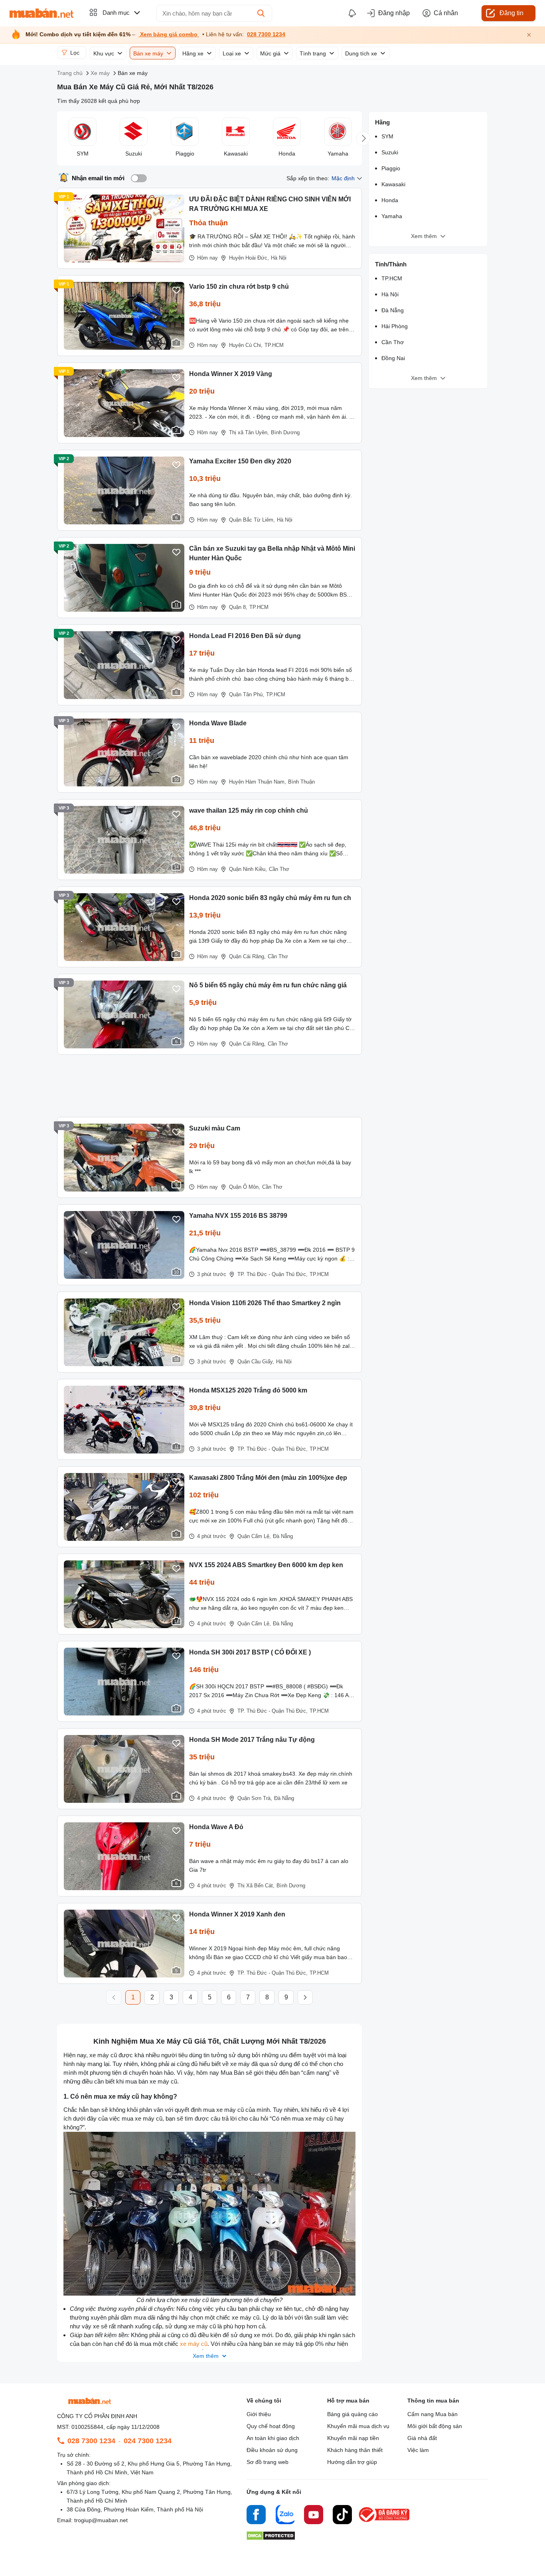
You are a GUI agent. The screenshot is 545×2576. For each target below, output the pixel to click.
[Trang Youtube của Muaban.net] (314, 2516)
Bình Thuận (301, 782)
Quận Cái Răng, (247, 956)
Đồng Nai (393, 358)
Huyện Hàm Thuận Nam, (258, 782)
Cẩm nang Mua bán (432, 2414)
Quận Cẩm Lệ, (254, 1536)
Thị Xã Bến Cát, (256, 1886)
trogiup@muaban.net (101, 2520)
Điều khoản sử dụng (272, 2450)
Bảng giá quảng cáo (352, 2414)
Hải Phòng (395, 326)
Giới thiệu (259, 2414)
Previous (56, 139)
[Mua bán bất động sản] (41, 13)
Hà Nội (279, 258)
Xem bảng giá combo (169, 34)
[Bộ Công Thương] (385, 2522)
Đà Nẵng (283, 1536)
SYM (387, 136)
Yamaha (392, 216)
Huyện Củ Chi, (246, 345)
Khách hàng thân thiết (355, 2450)
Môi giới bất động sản (435, 2426)
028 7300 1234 (266, 34)
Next (363, 139)
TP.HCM (274, 345)
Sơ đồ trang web (268, 2462)
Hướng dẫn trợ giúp (352, 2462)
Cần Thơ (279, 869)
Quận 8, (238, 607)
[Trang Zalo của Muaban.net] (285, 2516)
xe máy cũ (194, 2344)
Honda (390, 200)
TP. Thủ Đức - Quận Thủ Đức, (272, 1274)
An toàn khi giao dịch (273, 2438)
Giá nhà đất (422, 2438)
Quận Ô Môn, (245, 1187)
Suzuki (390, 152)
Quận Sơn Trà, (255, 1798)
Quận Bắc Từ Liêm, (252, 520)
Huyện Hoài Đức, (249, 258)
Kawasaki (393, 184)
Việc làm (418, 2450)
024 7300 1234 (148, 2441)
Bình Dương (285, 432)
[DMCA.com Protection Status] (271, 2538)
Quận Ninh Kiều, (248, 869)
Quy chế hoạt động (271, 2426)
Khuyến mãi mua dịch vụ (358, 2426)
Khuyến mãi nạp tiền (353, 2438)
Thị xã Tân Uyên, (249, 432)
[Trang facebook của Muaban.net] (256, 2516)
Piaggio (391, 168)
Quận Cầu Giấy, (256, 1362)
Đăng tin (511, 13)
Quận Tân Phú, (247, 694)
